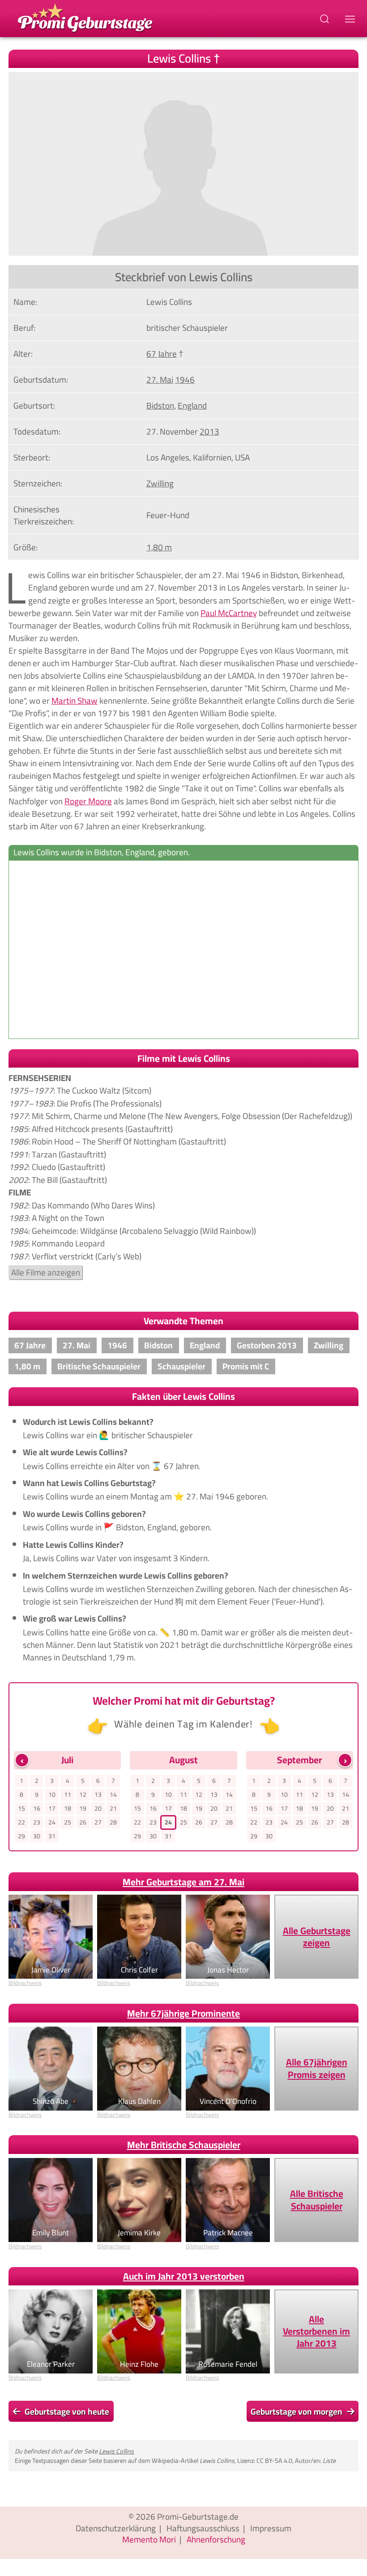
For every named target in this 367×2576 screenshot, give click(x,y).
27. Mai (160, 380)
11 (68, 1795)
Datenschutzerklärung (116, 2528)
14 (113, 1795)
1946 (185, 380)
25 (68, 1822)
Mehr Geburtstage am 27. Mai (183, 1882)
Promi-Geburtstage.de (198, 2517)
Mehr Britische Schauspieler (184, 2145)
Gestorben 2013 (267, 1345)
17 (52, 1808)
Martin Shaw (75, 701)
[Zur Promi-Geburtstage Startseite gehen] (85, 17)
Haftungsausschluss (203, 2528)
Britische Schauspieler (99, 1366)
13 (98, 1795)
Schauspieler (181, 1366)
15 (21, 1808)
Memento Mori (149, 2539)
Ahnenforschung (216, 2539)
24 (52, 1822)
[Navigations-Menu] (351, 19)
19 (83, 1808)
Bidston (160, 405)
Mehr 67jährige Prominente (183, 2013)
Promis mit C (246, 1366)
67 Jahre (162, 354)
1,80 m (159, 547)
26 (83, 1822)
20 (98, 1808)
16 (37, 1808)
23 (37, 1822)
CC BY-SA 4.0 (274, 2460)
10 (52, 1795)
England (192, 405)
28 (113, 1822)
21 (113, 1808)
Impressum (271, 2528)
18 (68, 1808)
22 (21, 1822)
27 (98, 1822)
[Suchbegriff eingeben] (325, 19)
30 (37, 1836)
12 (83, 1795)
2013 (209, 431)
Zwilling (160, 483)
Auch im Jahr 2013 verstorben (184, 2276)
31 (52, 1836)
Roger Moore (88, 801)
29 (21, 1836)
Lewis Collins (116, 2451)
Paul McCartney (229, 613)
